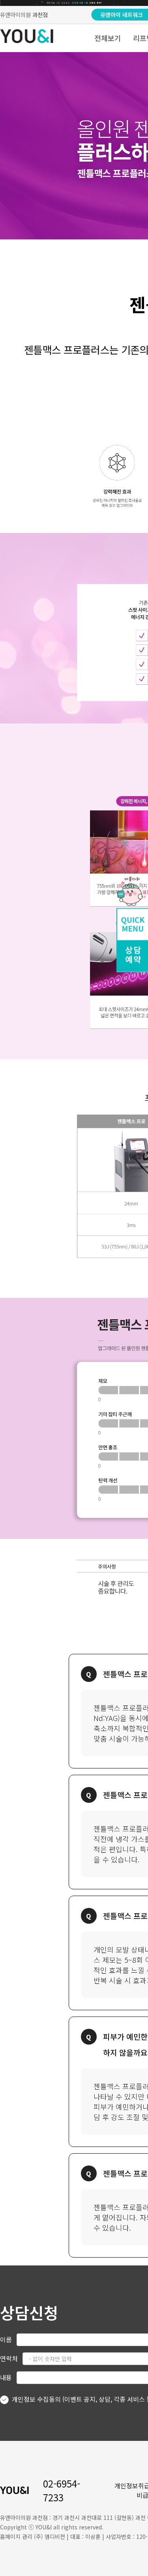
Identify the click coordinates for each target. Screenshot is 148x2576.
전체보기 (108, 38)
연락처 (9, 2358)
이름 (6, 2339)
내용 (6, 2377)
